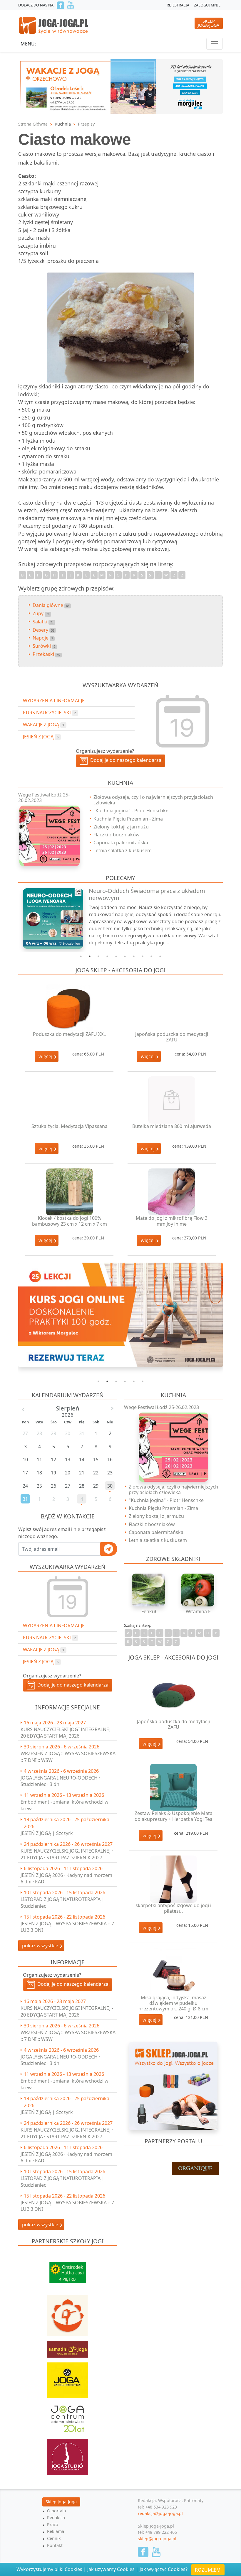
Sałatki (43, 622)
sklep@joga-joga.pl (157, 2539)
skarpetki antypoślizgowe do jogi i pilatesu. (173, 1908)
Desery (43, 630)
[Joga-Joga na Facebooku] (61, 5)
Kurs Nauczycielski (49, 1638)
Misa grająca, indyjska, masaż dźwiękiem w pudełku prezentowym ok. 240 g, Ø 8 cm (173, 2003)
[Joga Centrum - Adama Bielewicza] (68, 2415)
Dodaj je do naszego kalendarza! (72, 1685)
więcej (46, 1056)
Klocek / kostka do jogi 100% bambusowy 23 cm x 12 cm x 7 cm (70, 1221)
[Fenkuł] (149, 1590)
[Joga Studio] (68, 2454)
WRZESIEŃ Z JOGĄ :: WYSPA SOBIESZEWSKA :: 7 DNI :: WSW (68, 1757)
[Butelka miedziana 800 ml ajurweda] (172, 1100)
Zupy (41, 613)
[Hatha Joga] (68, 2270)
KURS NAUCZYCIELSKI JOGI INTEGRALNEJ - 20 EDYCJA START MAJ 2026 (67, 1733)
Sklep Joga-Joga (61, 2502)
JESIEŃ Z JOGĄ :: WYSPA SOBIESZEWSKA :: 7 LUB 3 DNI (67, 1927)
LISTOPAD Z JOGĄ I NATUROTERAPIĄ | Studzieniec (62, 1902)
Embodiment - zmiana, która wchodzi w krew (65, 1805)
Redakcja (56, 2517)
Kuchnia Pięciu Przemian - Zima (128, 819)
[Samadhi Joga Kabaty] (68, 2347)
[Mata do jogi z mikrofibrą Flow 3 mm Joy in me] (172, 1192)
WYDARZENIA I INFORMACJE (54, 1626)
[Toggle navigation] (215, 44)
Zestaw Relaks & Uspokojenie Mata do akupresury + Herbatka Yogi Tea (174, 1816)
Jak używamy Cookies (111, 2569)
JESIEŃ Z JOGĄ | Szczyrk (47, 1833)
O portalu (57, 2511)
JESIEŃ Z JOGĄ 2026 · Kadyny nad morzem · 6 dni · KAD (68, 1878)
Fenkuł (149, 1611)
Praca (53, 2525)
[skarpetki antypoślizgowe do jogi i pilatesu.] (173, 1879)
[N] (120, 86)
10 (160, 956)
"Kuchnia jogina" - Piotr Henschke (131, 811)
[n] (120, 1315)
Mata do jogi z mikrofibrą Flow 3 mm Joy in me (172, 1221)
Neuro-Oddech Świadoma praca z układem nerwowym (147, 894)
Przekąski (46, 654)
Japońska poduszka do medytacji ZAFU (172, 1037)
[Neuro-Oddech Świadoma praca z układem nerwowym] (50, 918)
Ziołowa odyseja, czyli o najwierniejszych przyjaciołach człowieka (153, 800)
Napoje (43, 638)
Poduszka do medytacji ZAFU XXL (69, 1034)
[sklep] (173, 2086)
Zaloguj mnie (207, 5)
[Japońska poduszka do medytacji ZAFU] (172, 1008)
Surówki (44, 646)
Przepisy (86, 124)
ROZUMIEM (208, 2570)
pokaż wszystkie (41, 1946)
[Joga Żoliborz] (68, 2377)
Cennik (54, 2538)
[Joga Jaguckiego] (68, 2313)
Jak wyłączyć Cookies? (164, 2569)
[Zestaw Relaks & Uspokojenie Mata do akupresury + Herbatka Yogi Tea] (173, 1787)
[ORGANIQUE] (173, 2169)
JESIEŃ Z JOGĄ (41, 1662)
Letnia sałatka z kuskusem (123, 850)
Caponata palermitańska (121, 843)
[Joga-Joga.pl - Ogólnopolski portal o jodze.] (54, 25)
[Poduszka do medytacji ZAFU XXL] (69, 1008)
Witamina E (198, 1611)
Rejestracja (178, 5)
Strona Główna (33, 124)
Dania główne (51, 605)
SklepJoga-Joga (209, 23)
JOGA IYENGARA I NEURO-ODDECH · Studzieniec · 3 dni (60, 1781)
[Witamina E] (198, 1590)
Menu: (28, 44)
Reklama (56, 2531)
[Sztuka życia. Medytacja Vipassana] (69, 1100)
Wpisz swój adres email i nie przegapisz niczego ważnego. (62, 1533)
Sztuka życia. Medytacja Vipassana (70, 1126)
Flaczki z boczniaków (117, 835)
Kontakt (55, 2545)
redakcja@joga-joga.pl (160, 2513)
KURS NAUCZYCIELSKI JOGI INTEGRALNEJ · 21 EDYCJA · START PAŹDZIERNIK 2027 (67, 1854)
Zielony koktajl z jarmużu (121, 827)
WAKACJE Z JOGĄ (43, 1650)
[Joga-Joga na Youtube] (71, 5)
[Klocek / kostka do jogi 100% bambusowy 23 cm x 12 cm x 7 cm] (69, 1192)
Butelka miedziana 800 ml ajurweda (172, 1126)
